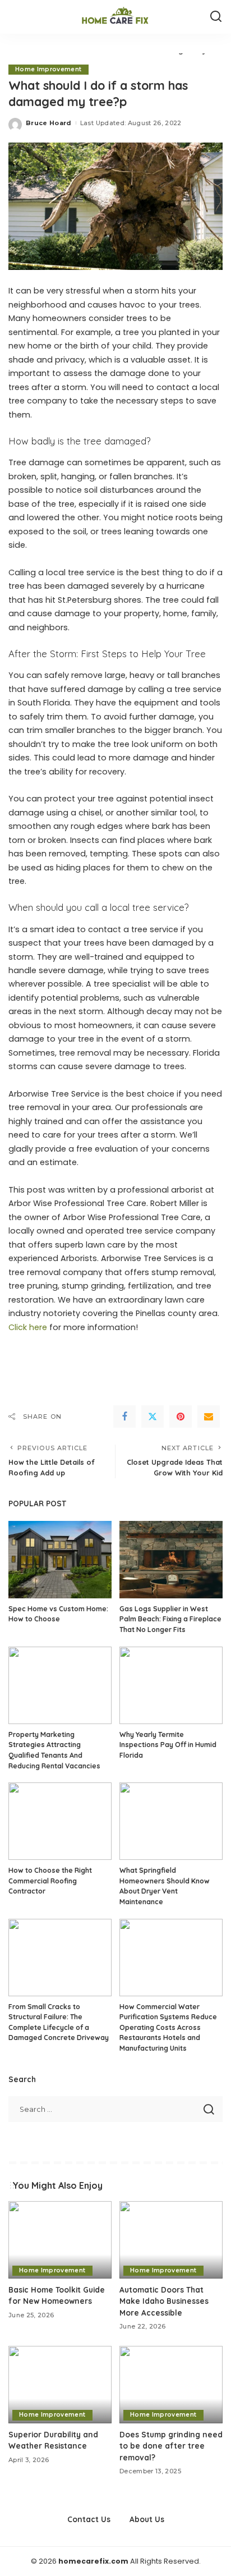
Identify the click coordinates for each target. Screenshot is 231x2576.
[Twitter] (153, 1417)
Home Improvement (48, 69)
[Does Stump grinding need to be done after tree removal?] (171, 2385)
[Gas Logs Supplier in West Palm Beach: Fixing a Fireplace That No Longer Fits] (171, 1560)
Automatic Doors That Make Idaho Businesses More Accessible (164, 2301)
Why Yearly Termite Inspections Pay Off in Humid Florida (168, 1745)
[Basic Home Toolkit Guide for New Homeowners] (60, 2240)
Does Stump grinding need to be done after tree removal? (171, 2446)
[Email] (209, 1417)
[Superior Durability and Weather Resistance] (60, 2385)
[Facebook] (124, 1417)
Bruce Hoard (49, 123)
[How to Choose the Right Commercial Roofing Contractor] (60, 1821)
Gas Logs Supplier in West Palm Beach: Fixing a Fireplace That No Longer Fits (170, 1619)
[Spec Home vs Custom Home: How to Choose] (60, 1560)
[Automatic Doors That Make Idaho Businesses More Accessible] (171, 2240)
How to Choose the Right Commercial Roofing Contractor (50, 1881)
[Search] (216, 17)
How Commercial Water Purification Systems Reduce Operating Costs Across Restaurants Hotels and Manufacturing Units (168, 2027)
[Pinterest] (181, 1417)
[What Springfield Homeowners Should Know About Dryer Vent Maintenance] (171, 1821)
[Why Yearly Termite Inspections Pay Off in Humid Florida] (171, 1685)
